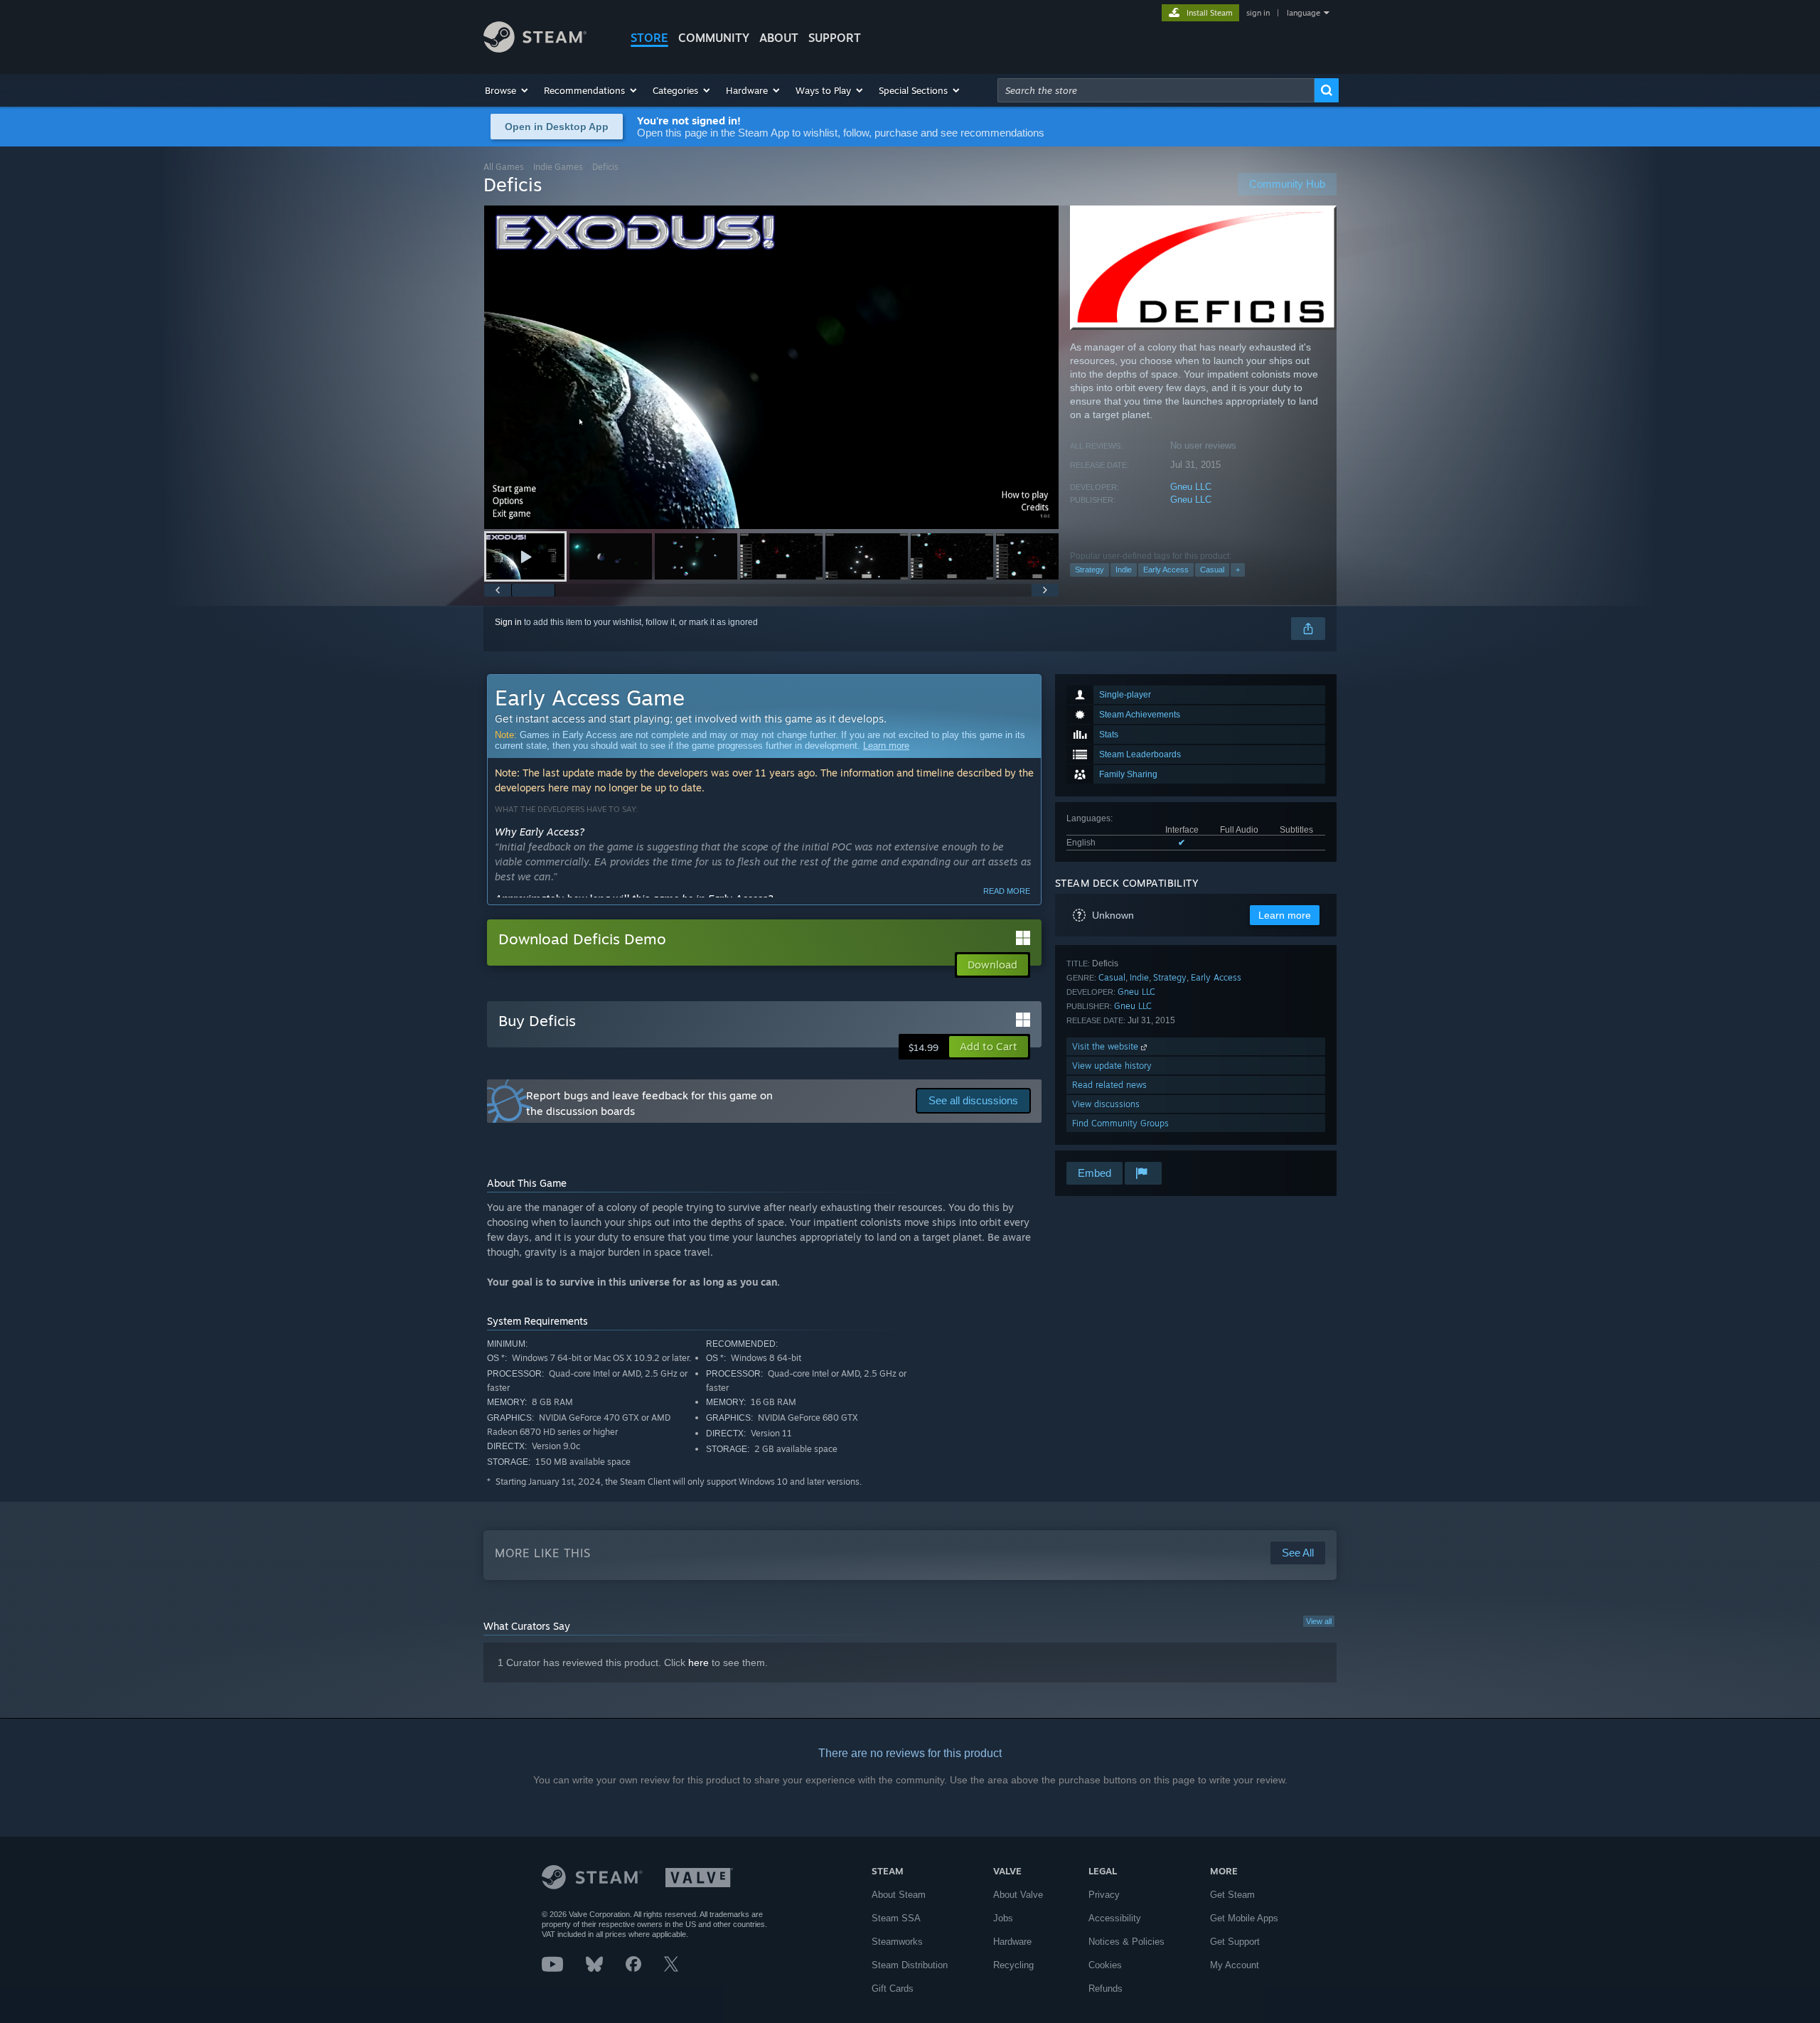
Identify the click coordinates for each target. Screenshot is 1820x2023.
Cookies (1105, 1965)
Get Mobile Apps (1244, 1918)
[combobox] (1156, 90)
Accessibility (1115, 1918)
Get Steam (1232, 1895)
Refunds (1106, 1989)
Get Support (1235, 1942)
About (779, 38)
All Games (504, 167)
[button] (507, 90)
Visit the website (1107, 1046)
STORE (649, 38)
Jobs (1003, 1918)
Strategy (1090, 570)
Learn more (886, 746)
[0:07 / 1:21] (771, 367)
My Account (1235, 1965)
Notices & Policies (1126, 1942)
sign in (1258, 13)
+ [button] (1238, 570)
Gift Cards (893, 1989)
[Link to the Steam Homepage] (535, 49)
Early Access (1166, 570)
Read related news (1109, 1085)
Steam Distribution (910, 1965)
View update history (1112, 1066)
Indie (1124, 570)
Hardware (1012, 1942)
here (698, 1662)
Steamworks (897, 1942)
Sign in (508, 622)
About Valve (1018, 1895)
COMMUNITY (714, 38)
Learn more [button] (1285, 915)
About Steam (899, 1895)
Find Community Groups (1120, 1123)
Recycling (1013, 1965)
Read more (1007, 891)
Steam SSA (896, 1918)
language (1304, 13)
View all (1319, 1621)
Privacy (1104, 1895)
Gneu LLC (1191, 487)
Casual (1212, 570)
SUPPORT (835, 38)
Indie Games (558, 167)
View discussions (1106, 1104)
